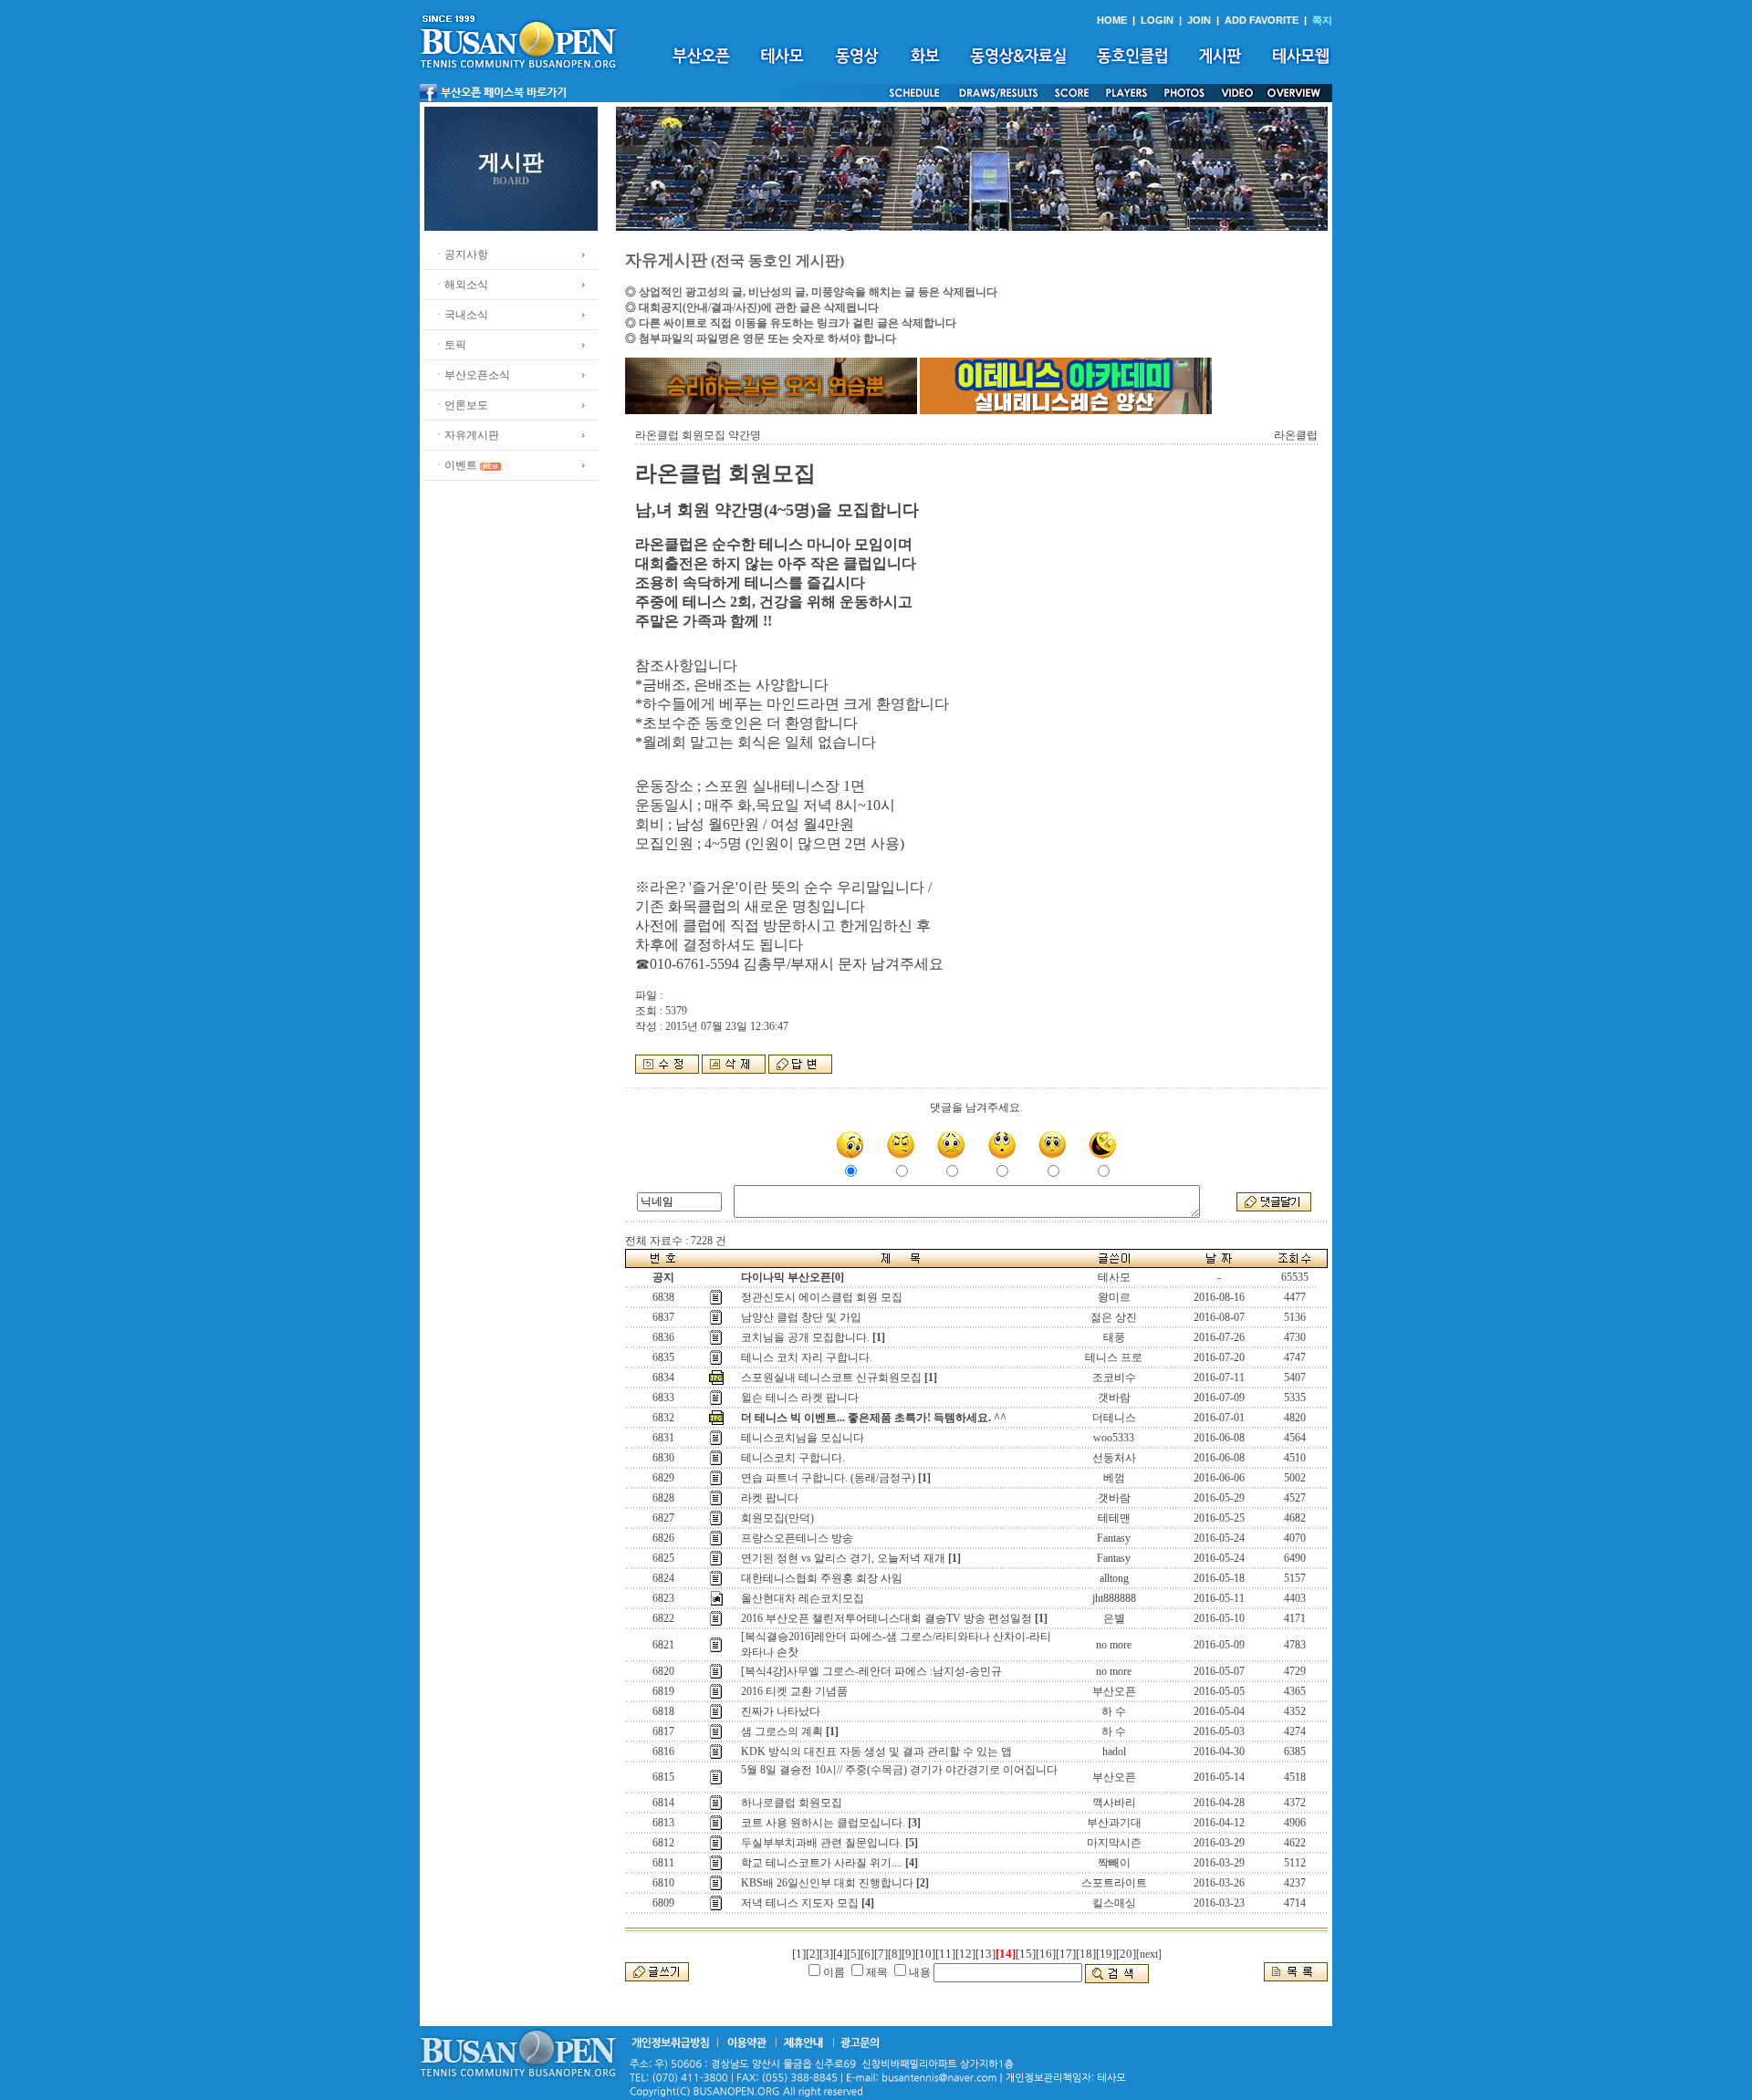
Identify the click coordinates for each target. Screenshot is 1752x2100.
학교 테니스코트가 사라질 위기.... (822, 1863)
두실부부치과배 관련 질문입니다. (822, 1843)
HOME (1112, 20)
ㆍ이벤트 (455, 465)
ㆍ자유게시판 (466, 435)
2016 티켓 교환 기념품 (794, 1691)
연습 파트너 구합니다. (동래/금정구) (828, 1478)
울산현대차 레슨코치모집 (803, 1598)
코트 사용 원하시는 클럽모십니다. (823, 1823)
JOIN (1199, 20)
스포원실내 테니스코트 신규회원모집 (831, 1377)
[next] (1149, 1954)
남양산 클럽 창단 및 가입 (801, 1317)
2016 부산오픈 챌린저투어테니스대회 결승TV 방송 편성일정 (886, 1618)
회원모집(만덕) (777, 1518)
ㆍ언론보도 (461, 405)
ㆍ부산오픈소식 (472, 375)
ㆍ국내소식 (461, 315)
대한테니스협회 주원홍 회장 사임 (822, 1578)
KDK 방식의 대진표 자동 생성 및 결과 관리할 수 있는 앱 (876, 1752)
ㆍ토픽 (450, 345)
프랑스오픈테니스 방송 (797, 1538)
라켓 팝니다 (770, 1498)
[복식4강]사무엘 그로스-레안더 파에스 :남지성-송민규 (871, 1671)
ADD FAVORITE (1262, 20)
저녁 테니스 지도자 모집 (800, 1903)
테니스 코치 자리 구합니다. (807, 1357)
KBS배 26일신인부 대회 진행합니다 (827, 1883)
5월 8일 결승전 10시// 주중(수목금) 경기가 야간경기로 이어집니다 (899, 1770)
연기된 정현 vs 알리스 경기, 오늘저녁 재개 (843, 1558)
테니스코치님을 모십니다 (803, 1438)
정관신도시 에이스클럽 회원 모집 (822, 1297)
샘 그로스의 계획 (782, 1731)
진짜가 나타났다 (781, 1711)
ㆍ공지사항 (461, 255)
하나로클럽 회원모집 (792, 1803)
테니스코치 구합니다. (793, 1458)
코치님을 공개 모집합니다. (805, 1337)
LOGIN (1157, 20)
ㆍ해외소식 (461, 285)
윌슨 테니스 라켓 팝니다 (800, 1398)
